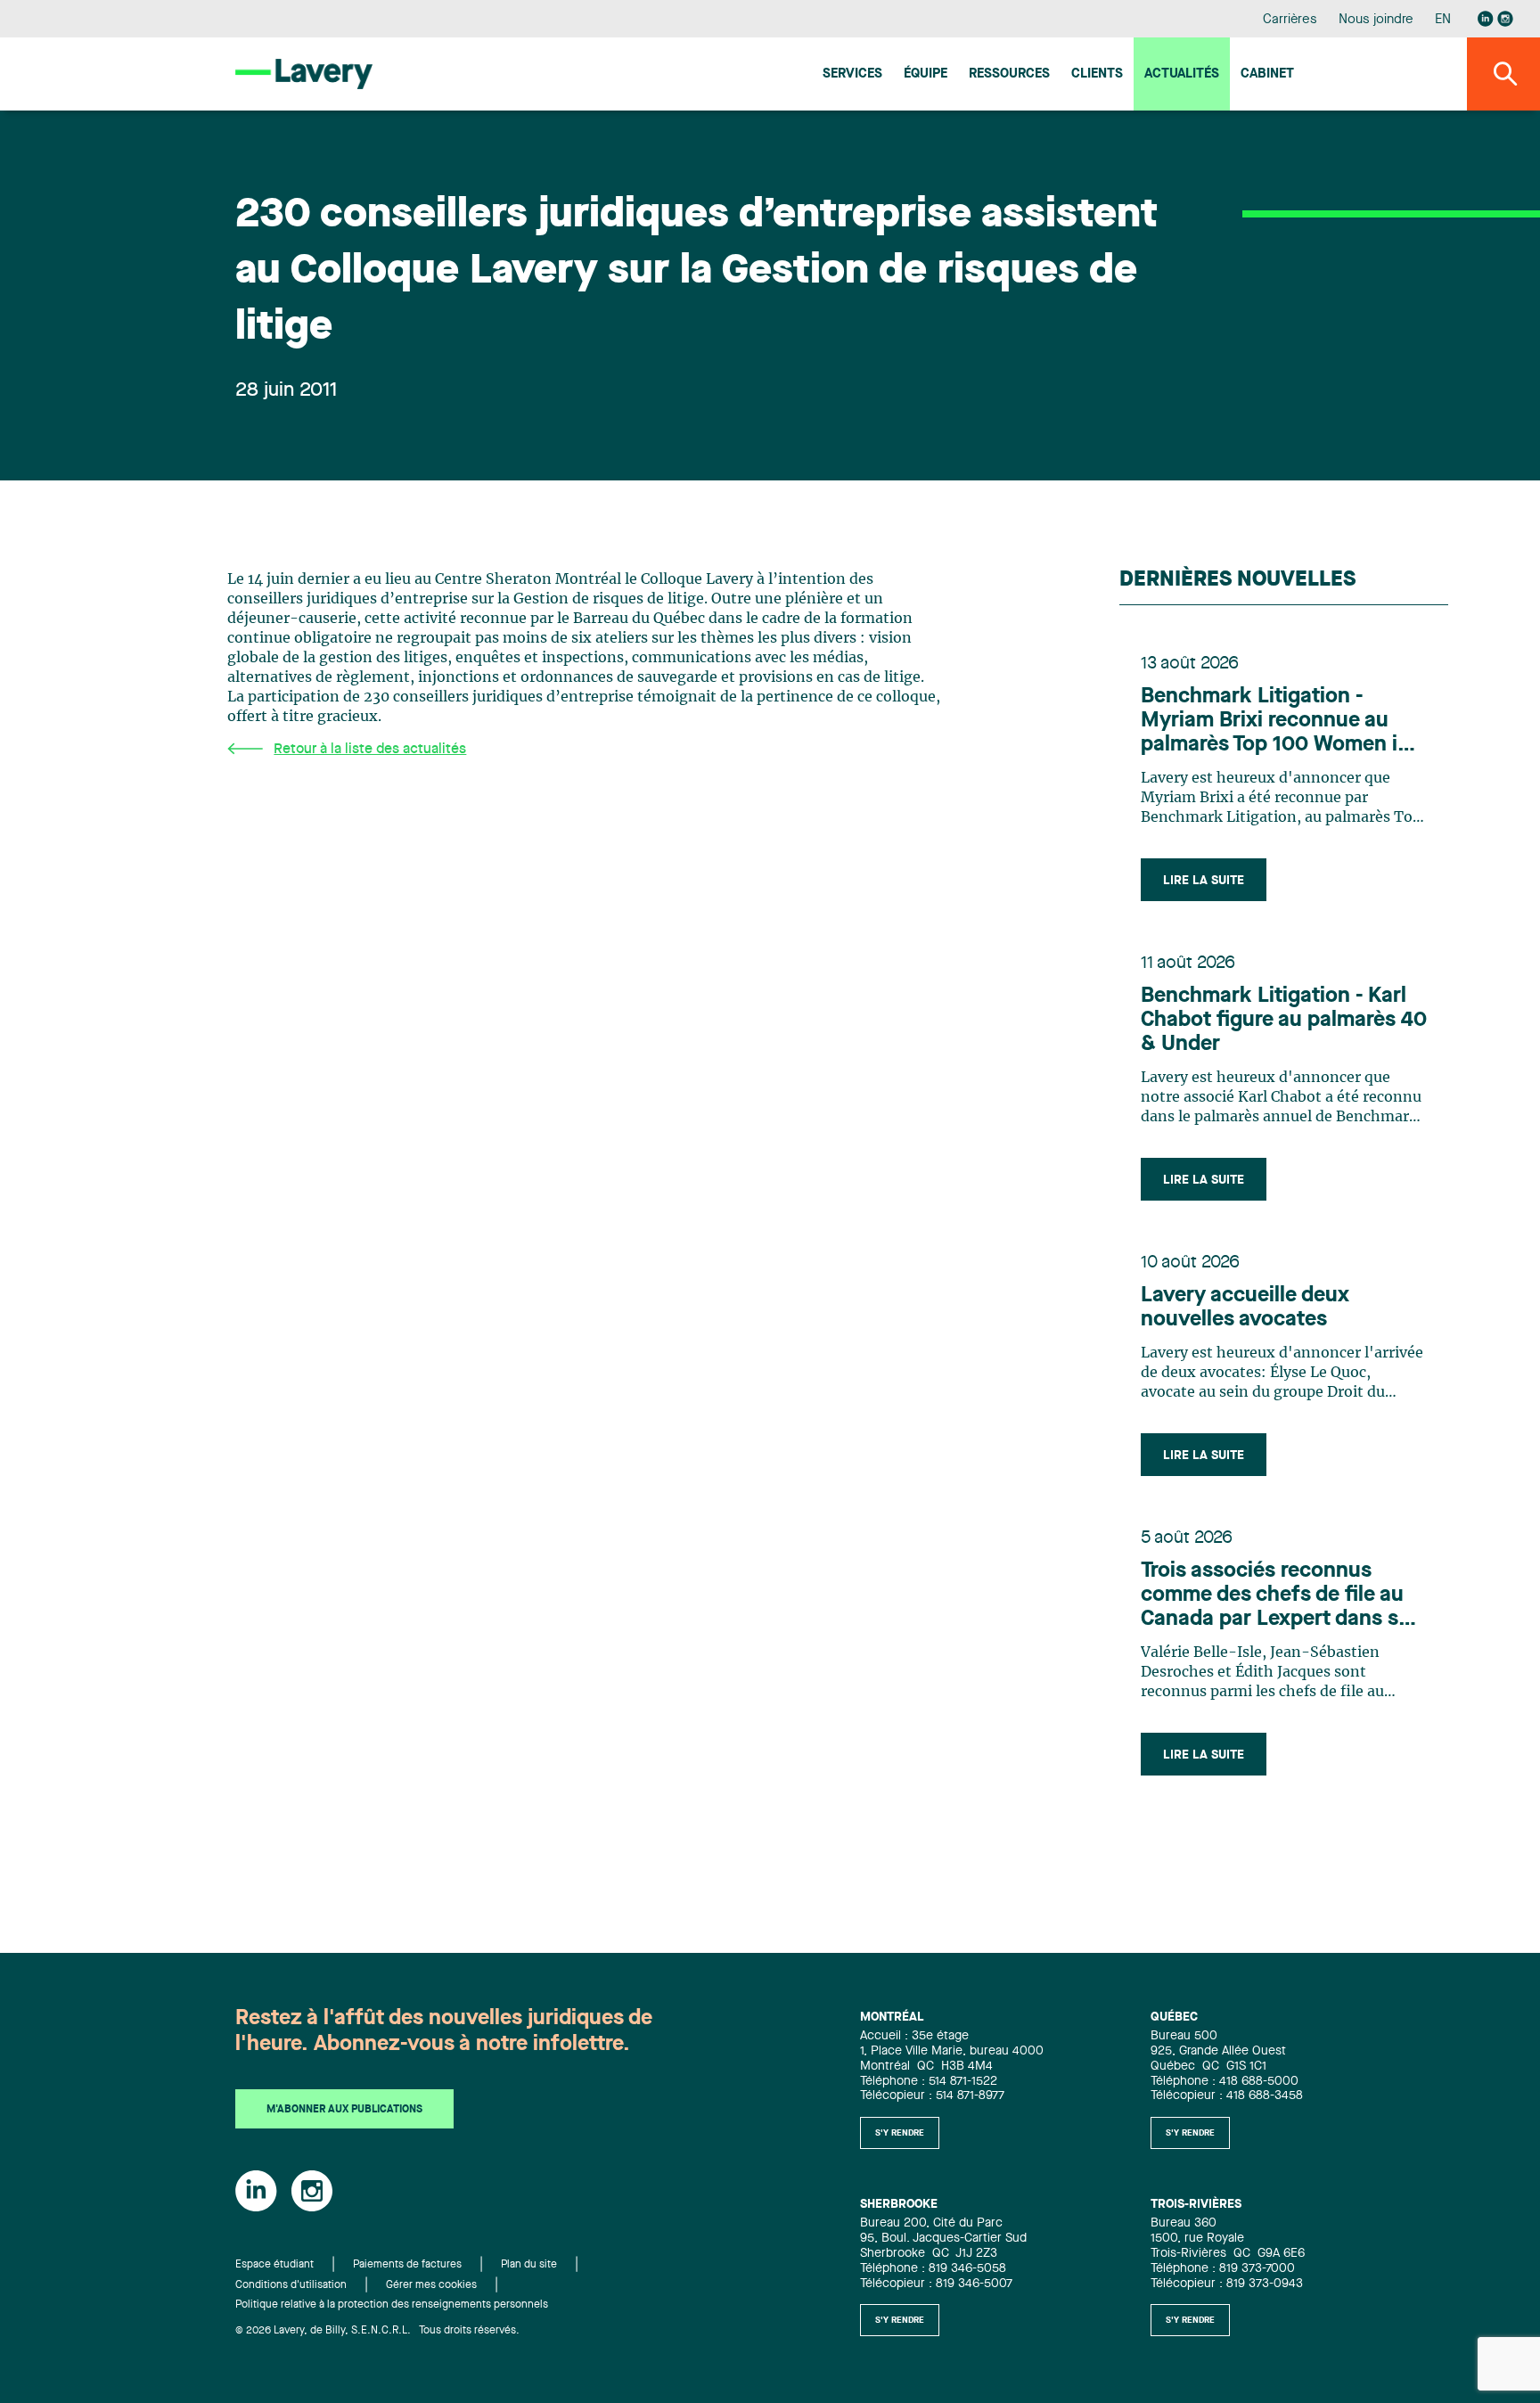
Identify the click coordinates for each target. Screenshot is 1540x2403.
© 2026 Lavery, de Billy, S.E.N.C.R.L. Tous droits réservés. (377, 2331)
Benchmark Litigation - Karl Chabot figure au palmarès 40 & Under (1284, 1021)
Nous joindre (1376, 20)
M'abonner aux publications (344, 2110)
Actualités (1182, 74)
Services (852, 74)
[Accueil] (304, 74)
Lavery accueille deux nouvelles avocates (1245, 1308)
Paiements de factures (407, 2265)
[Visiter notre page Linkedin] (1486, 19)
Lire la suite (1204, 881)
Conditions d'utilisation (291, 2285)
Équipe (926, 74)
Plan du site (529, 2265)
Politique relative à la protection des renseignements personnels (392, 2305)
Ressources (1009, 74)
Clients (1097, 74)
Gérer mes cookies (431, 2285)
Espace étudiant (274, 2265)
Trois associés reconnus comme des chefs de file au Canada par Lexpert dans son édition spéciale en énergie (1282, 1596)
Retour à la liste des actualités (370, 750)
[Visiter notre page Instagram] (1505, 19)
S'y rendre (900, 2133)
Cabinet (1267, 74)
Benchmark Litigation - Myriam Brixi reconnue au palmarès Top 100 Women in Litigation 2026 (1275, 722)
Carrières (1290, 20)
